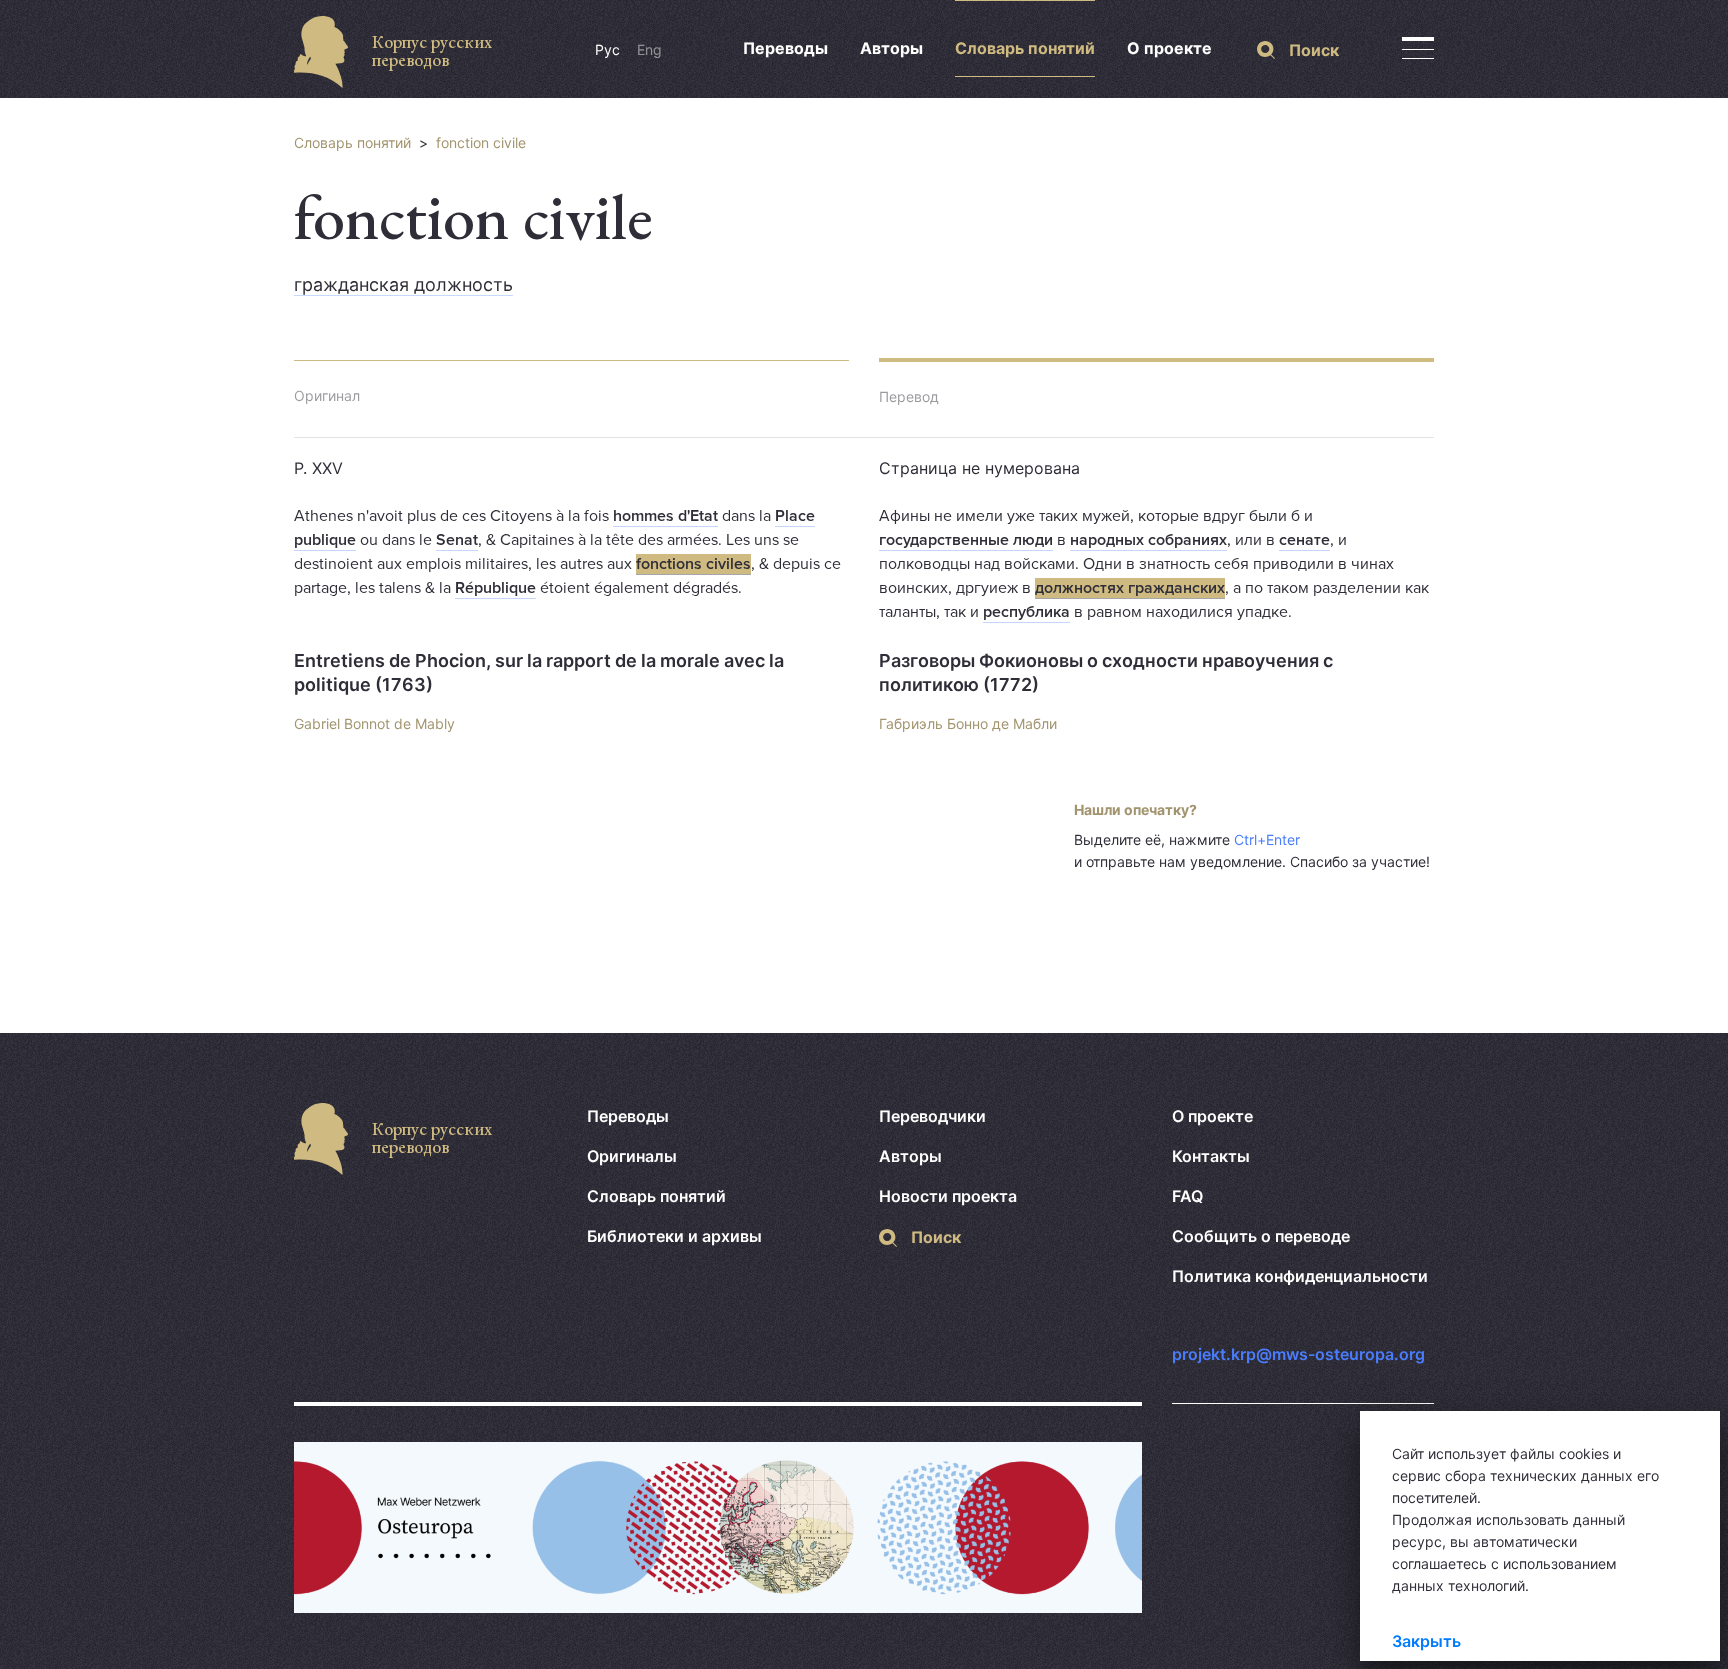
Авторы (891, 48)
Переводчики (932, 1116)
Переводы (785, 48)
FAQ (1187, 1196)
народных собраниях (1148, 540)
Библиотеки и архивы (674, 1236)
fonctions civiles (693, 564)
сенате (1304, 540)
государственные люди (966, 540)
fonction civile (481, 142)
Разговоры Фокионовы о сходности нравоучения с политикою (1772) (1106, 672)
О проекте (1169, 48)
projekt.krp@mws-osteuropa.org (1298, 1354)
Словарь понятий (1025, 48)
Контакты (1211, 1156)
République (495, 588)
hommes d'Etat (665, 516)
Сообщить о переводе (1261, 1236)
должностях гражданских (1130, 588)
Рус (607, 49)
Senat (457, 540)
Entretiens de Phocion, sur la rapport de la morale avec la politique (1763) (539, 672)
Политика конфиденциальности (1300, 1276)
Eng (649, 49)
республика (1026, 612)
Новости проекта (948, 1196)
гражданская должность (403, 284)
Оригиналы (632, 1156)
